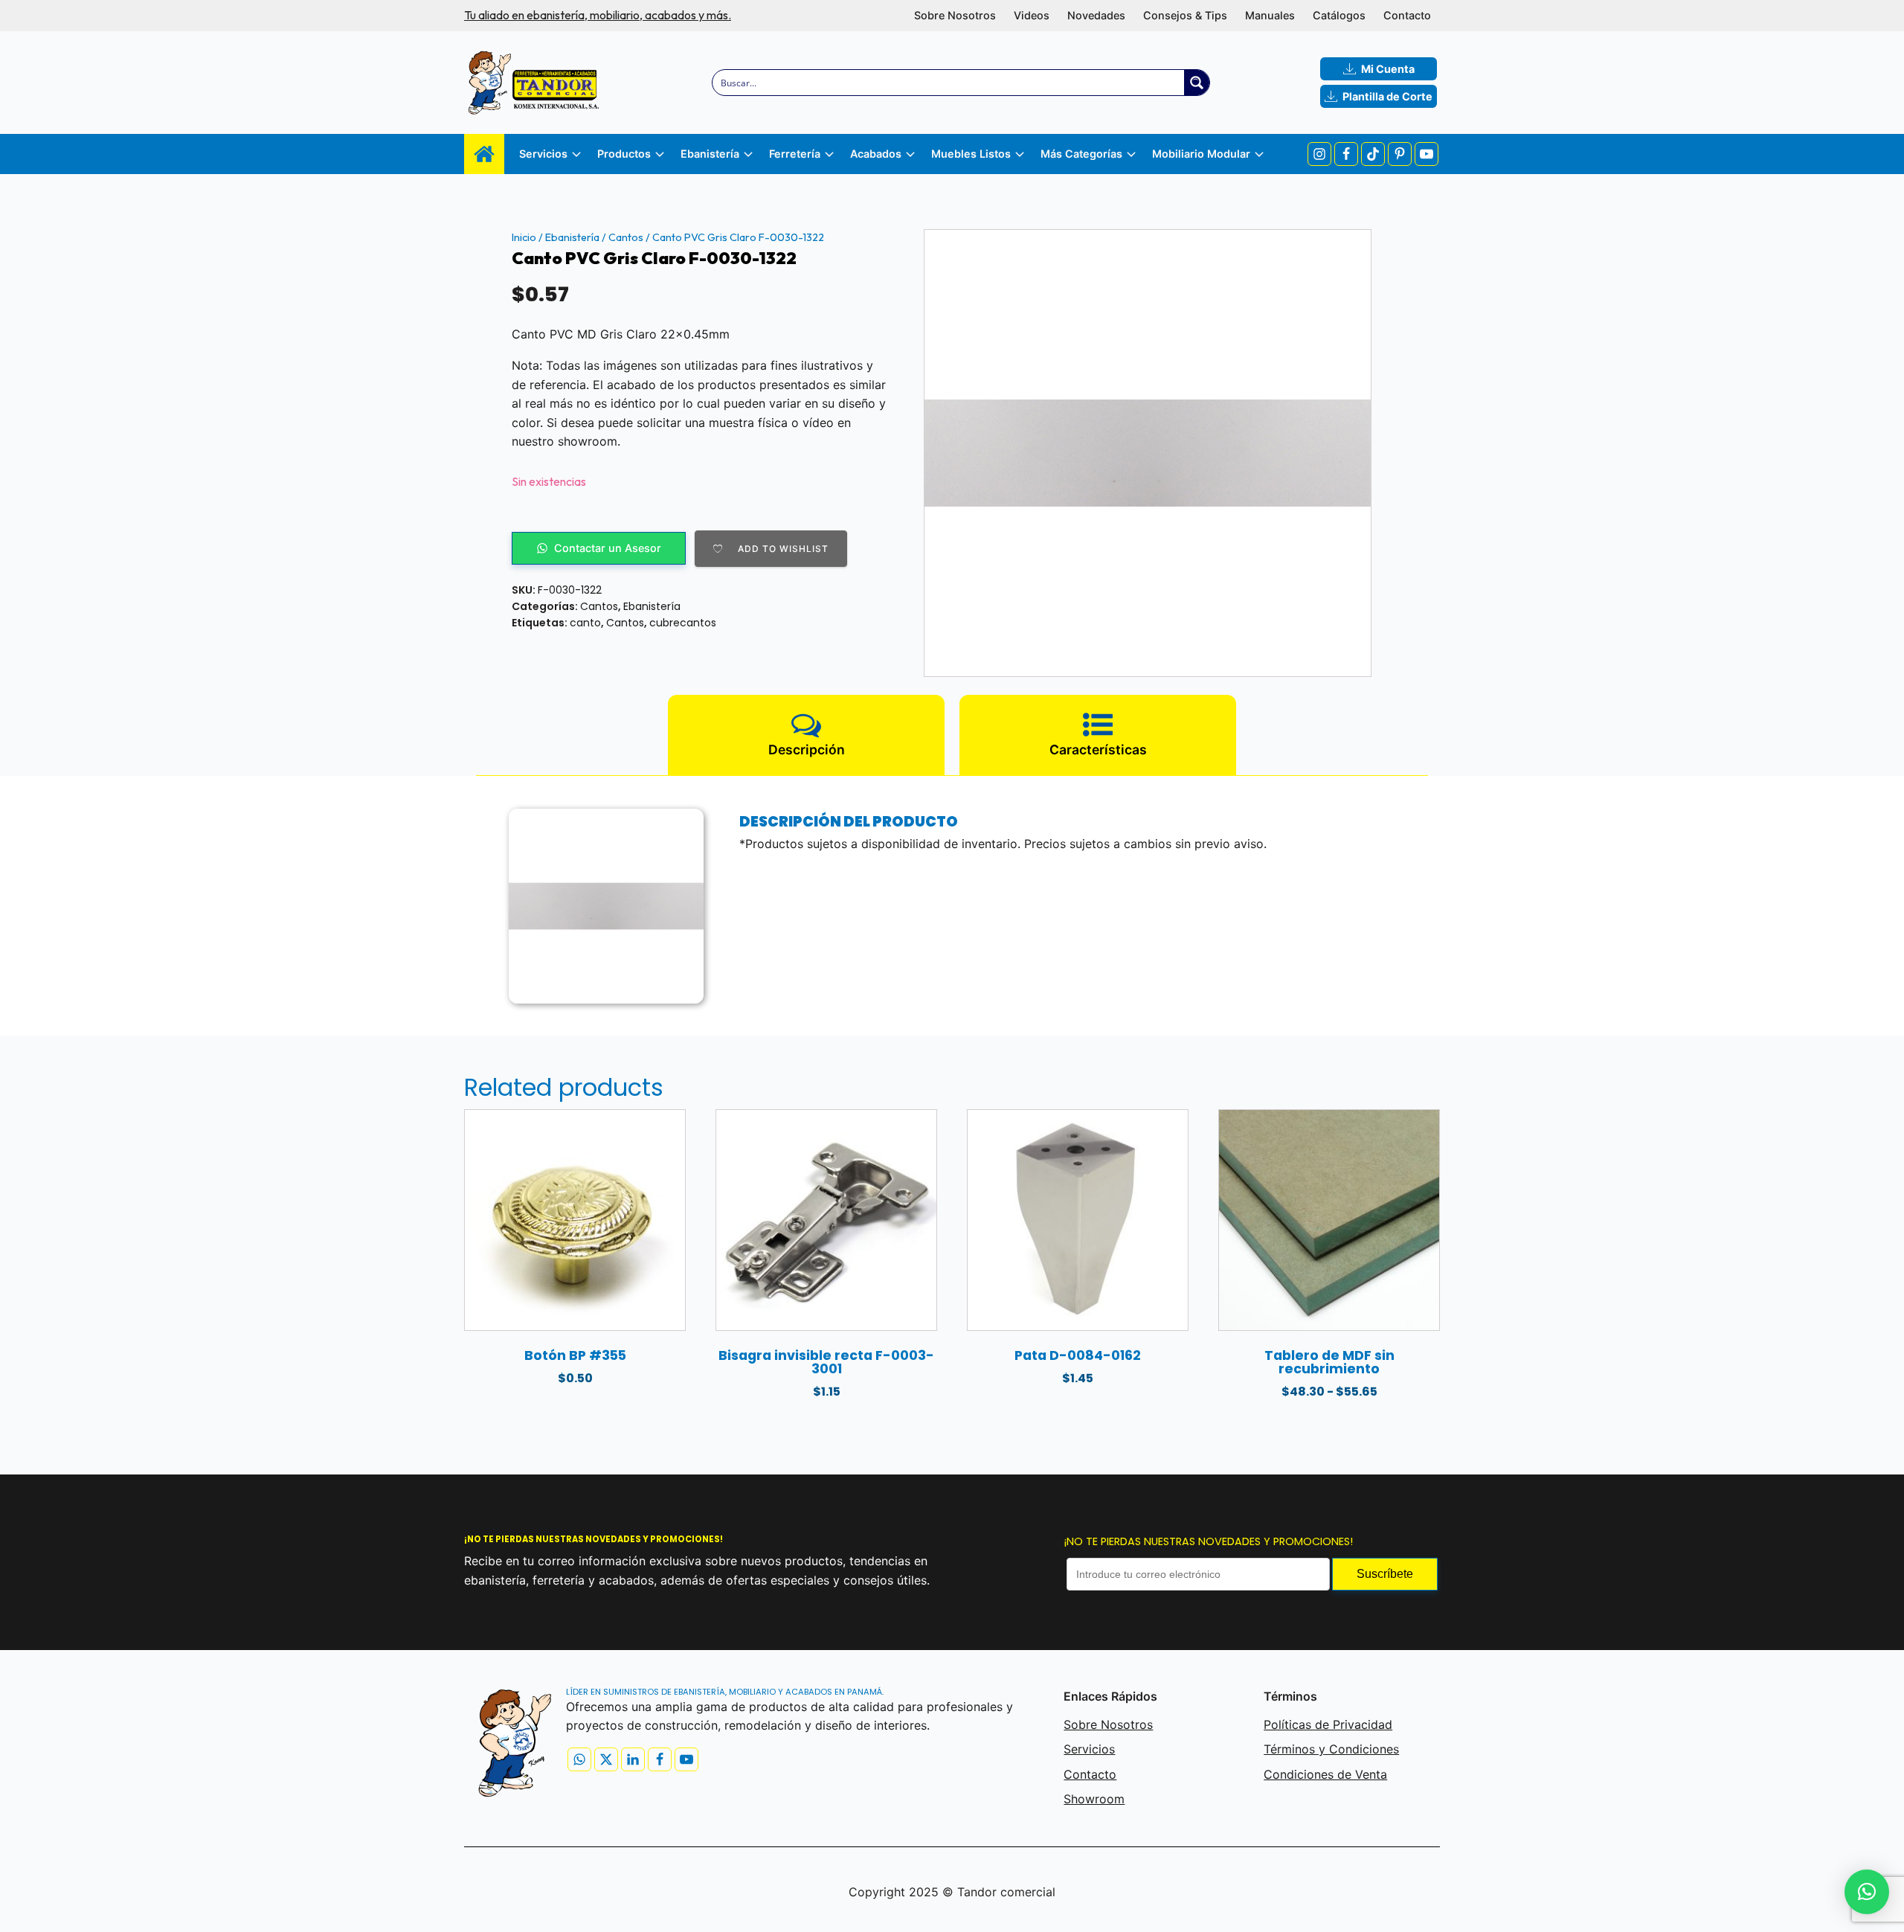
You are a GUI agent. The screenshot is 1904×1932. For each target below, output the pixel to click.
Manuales (1270, 15)
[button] (1867, 1892)
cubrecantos (683, 623)
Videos (1032, 15)
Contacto (1407, 15)
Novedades (1096, 15)
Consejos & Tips (1185, 15)
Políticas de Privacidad (1328, 1724)
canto (585, 623)
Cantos (626, 237)
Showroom (1094, 1799)
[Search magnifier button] (1197, 83)
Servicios (1089, 1749)
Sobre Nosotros (955, 15)
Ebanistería (572, 237)
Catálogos (1339, 15)
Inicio (524, 237)
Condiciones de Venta (1325, 1774)
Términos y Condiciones (1331, 1749)
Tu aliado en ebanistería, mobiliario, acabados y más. (598, 15)
